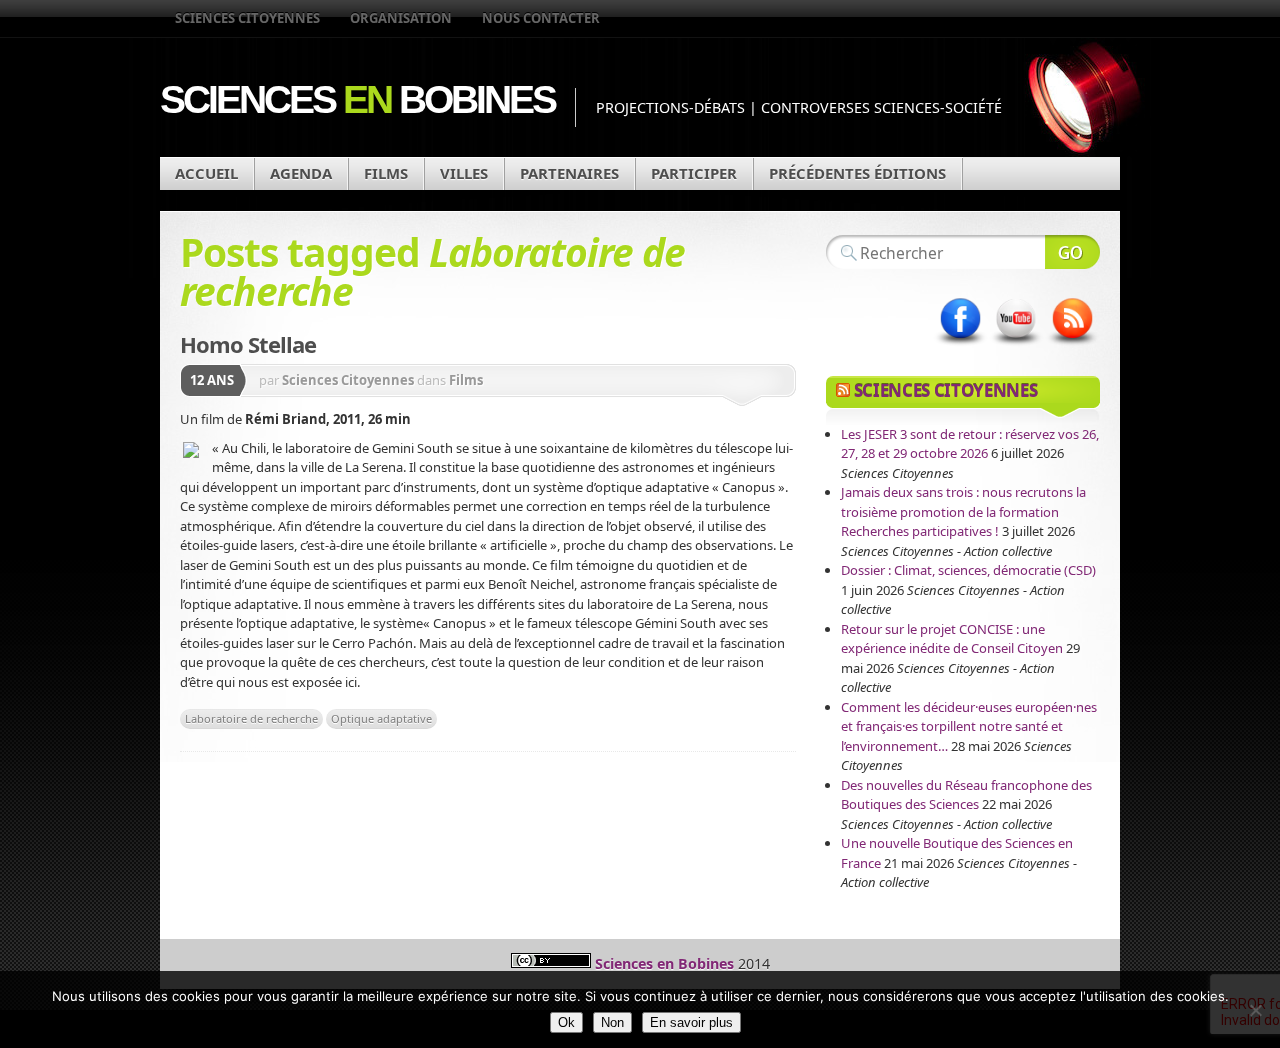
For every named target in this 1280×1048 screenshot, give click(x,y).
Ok (566, 1022)
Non (612, 1022)
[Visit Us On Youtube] (1016, 345)
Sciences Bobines (357, 99)
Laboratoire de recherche (251, 718)
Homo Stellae (248, 344)
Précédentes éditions (857, 173)
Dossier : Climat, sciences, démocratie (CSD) (968, 570)
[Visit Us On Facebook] (960, 345)
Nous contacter (541, 18)
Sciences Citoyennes (247, 18)
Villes (464, 173)
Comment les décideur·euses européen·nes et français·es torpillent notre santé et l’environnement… (969, 726)
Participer (694, 173)
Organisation (401, 18)
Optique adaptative (381, 718)
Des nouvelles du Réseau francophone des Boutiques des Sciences (966, 795)
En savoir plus (691, 1022)
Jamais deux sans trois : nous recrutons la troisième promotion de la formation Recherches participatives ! (963, 511)
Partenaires (569, 173)
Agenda (301, 173)
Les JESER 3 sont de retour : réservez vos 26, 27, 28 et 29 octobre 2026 (970, 444)
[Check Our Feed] (1072, 345)
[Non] (1255, 1010)
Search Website (1072, 252)
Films (386, 173)
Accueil (206, 173)
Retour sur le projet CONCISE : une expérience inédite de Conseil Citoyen (952, 639)
